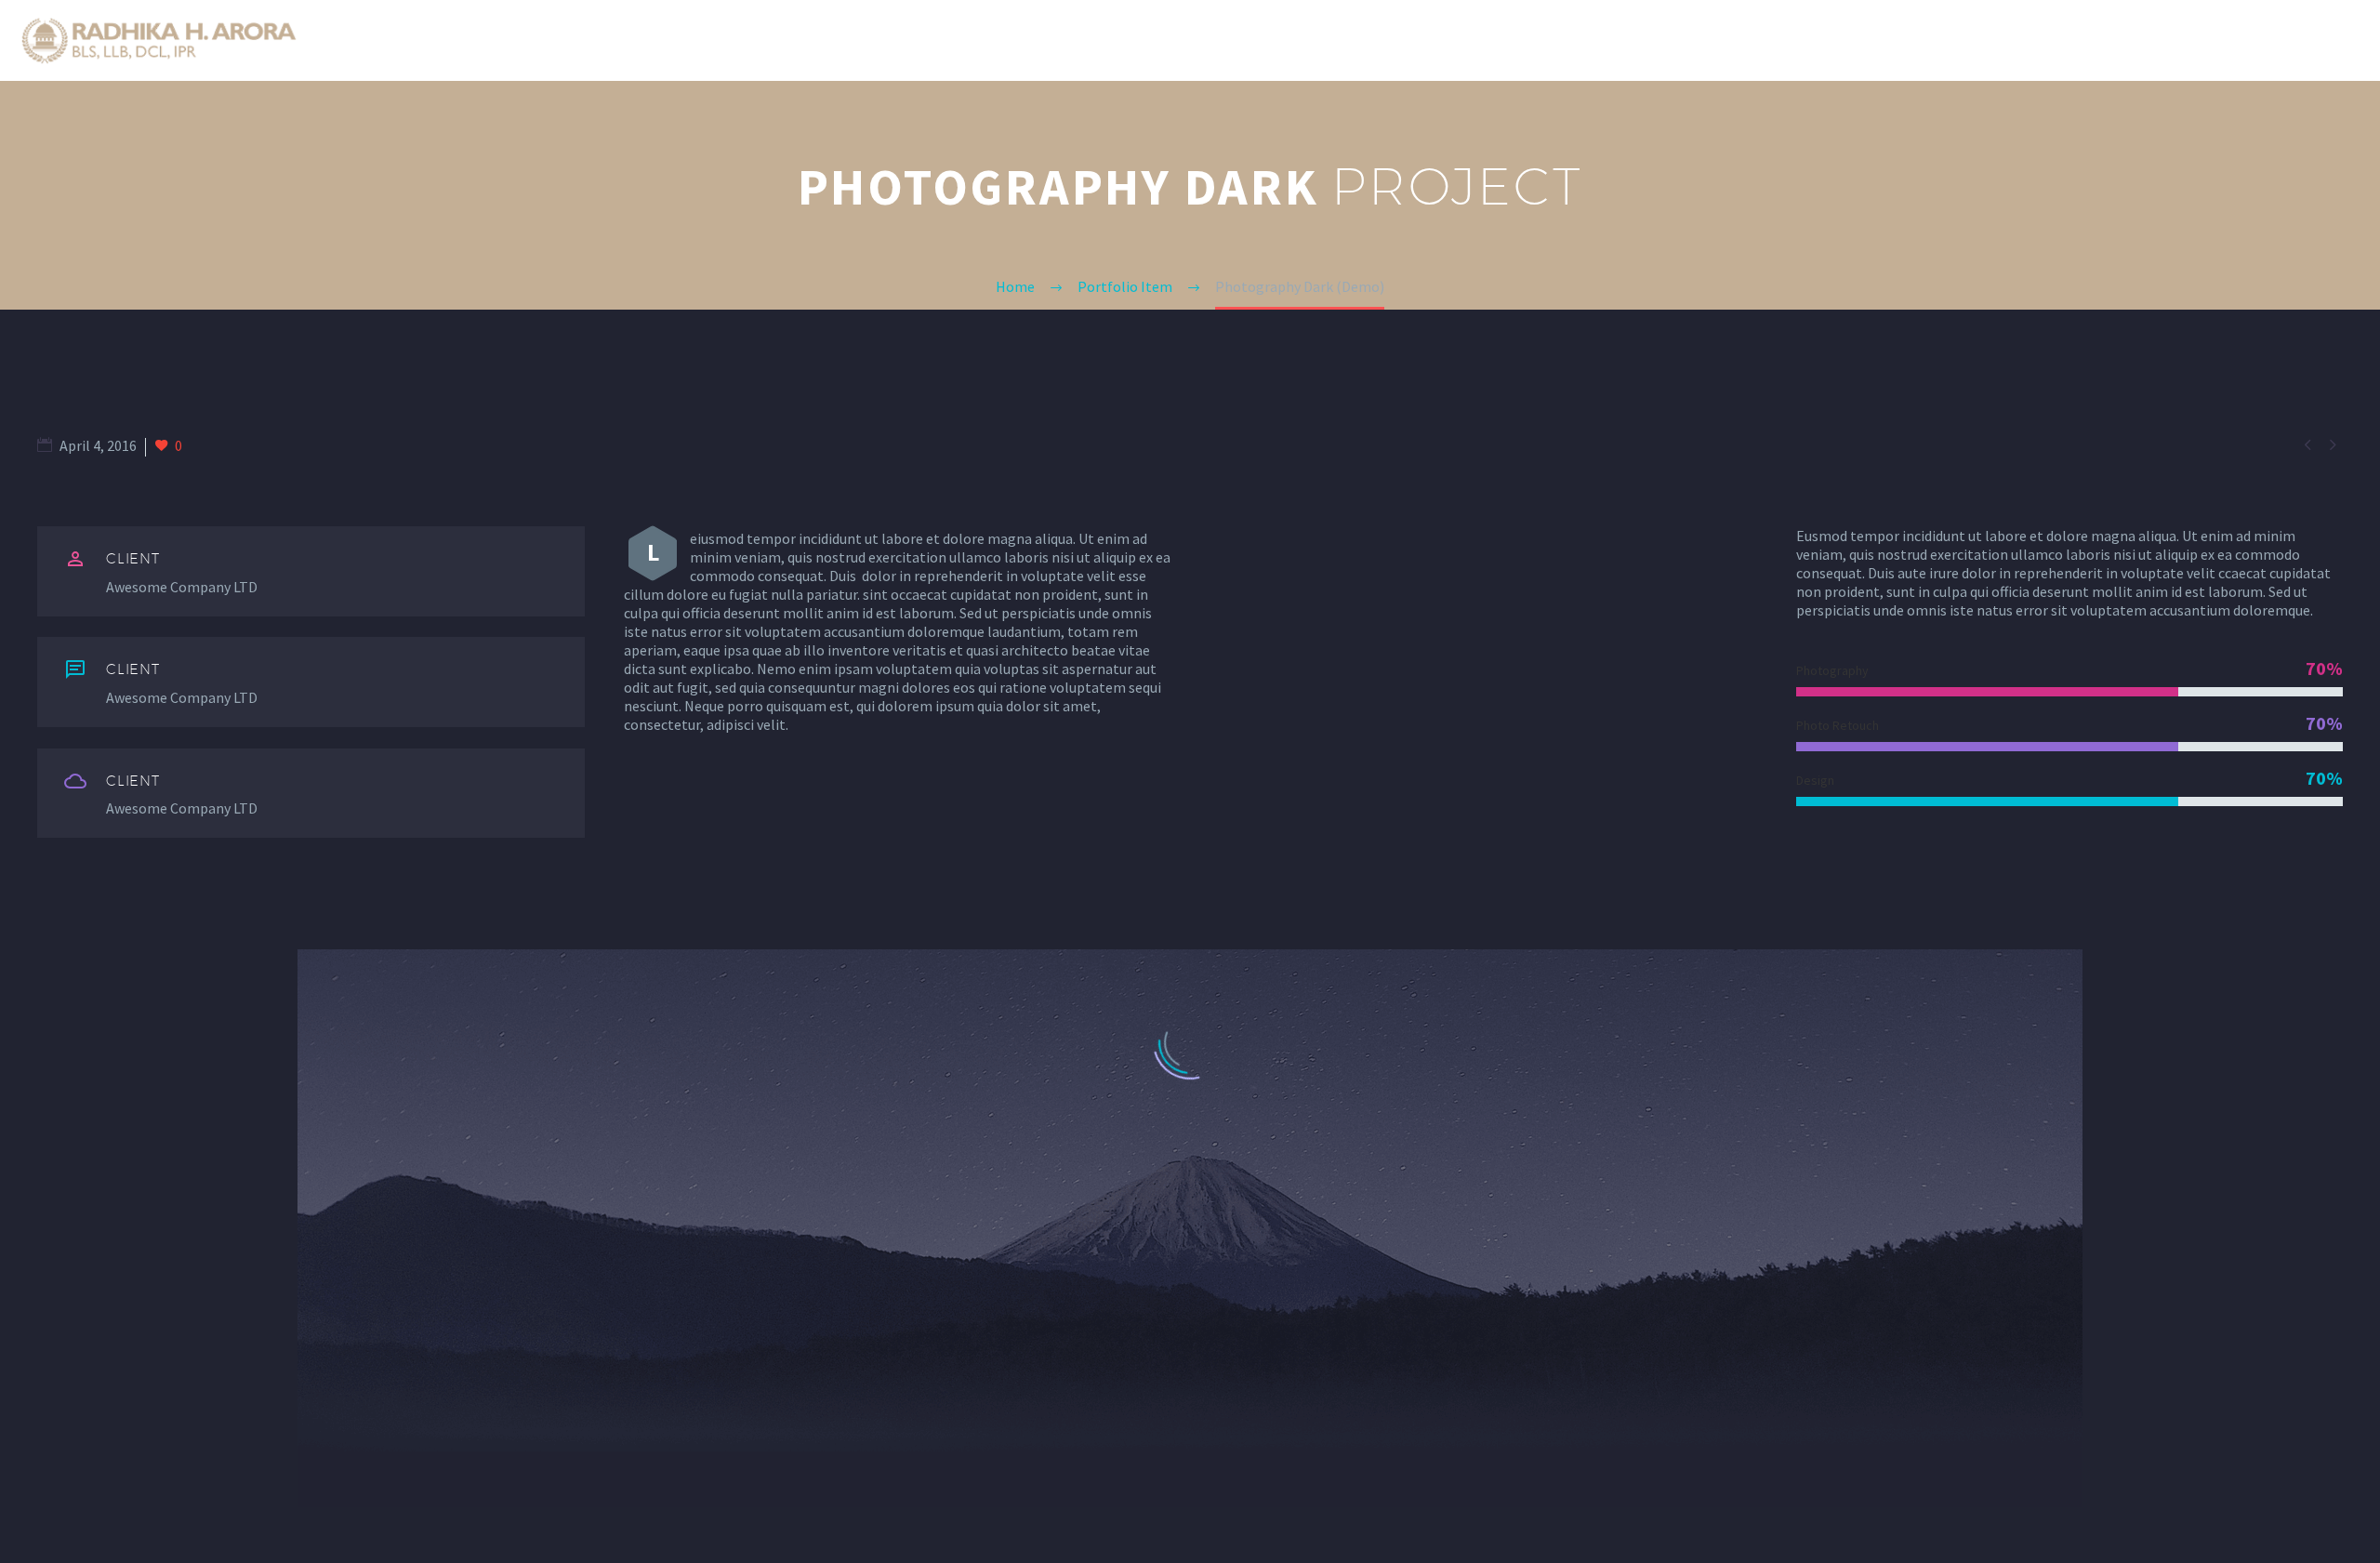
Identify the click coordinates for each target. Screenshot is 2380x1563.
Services (2099, 41)
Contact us (2278, 41)
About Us (1844, 41)
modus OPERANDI (1972, 41)
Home (1756, 41)
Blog (2183, 41)
